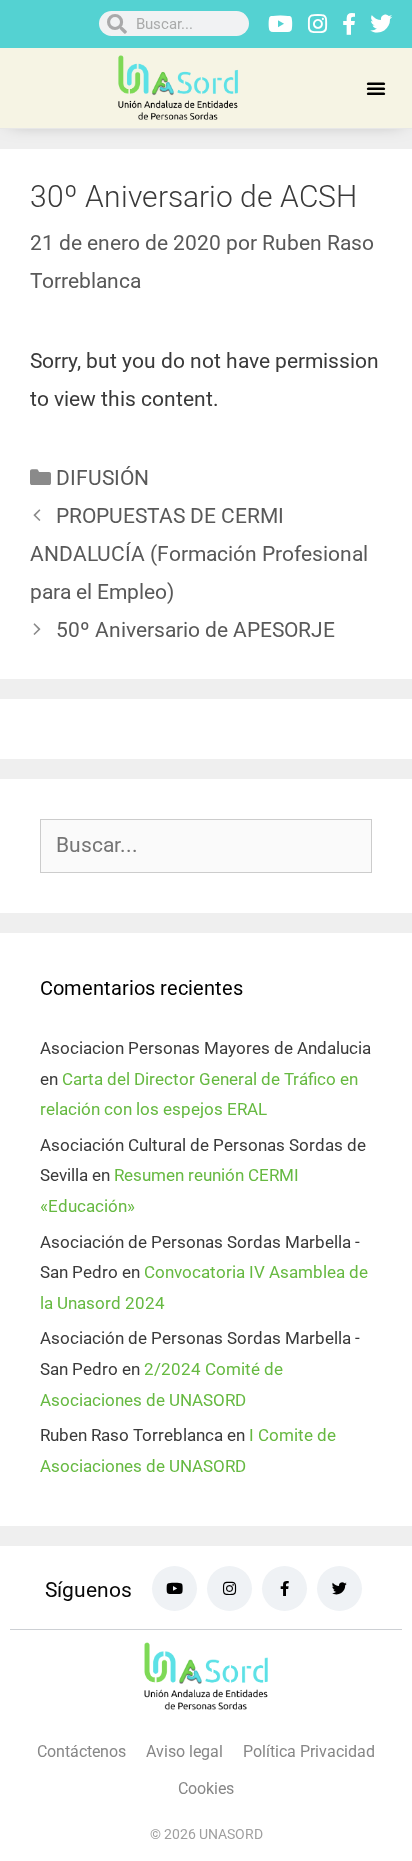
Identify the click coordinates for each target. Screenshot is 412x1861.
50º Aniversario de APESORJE (195, 630)
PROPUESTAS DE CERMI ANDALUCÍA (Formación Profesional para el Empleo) (199, 554)
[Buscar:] (206, 846)
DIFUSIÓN (102, 478)
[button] (376, 88)
